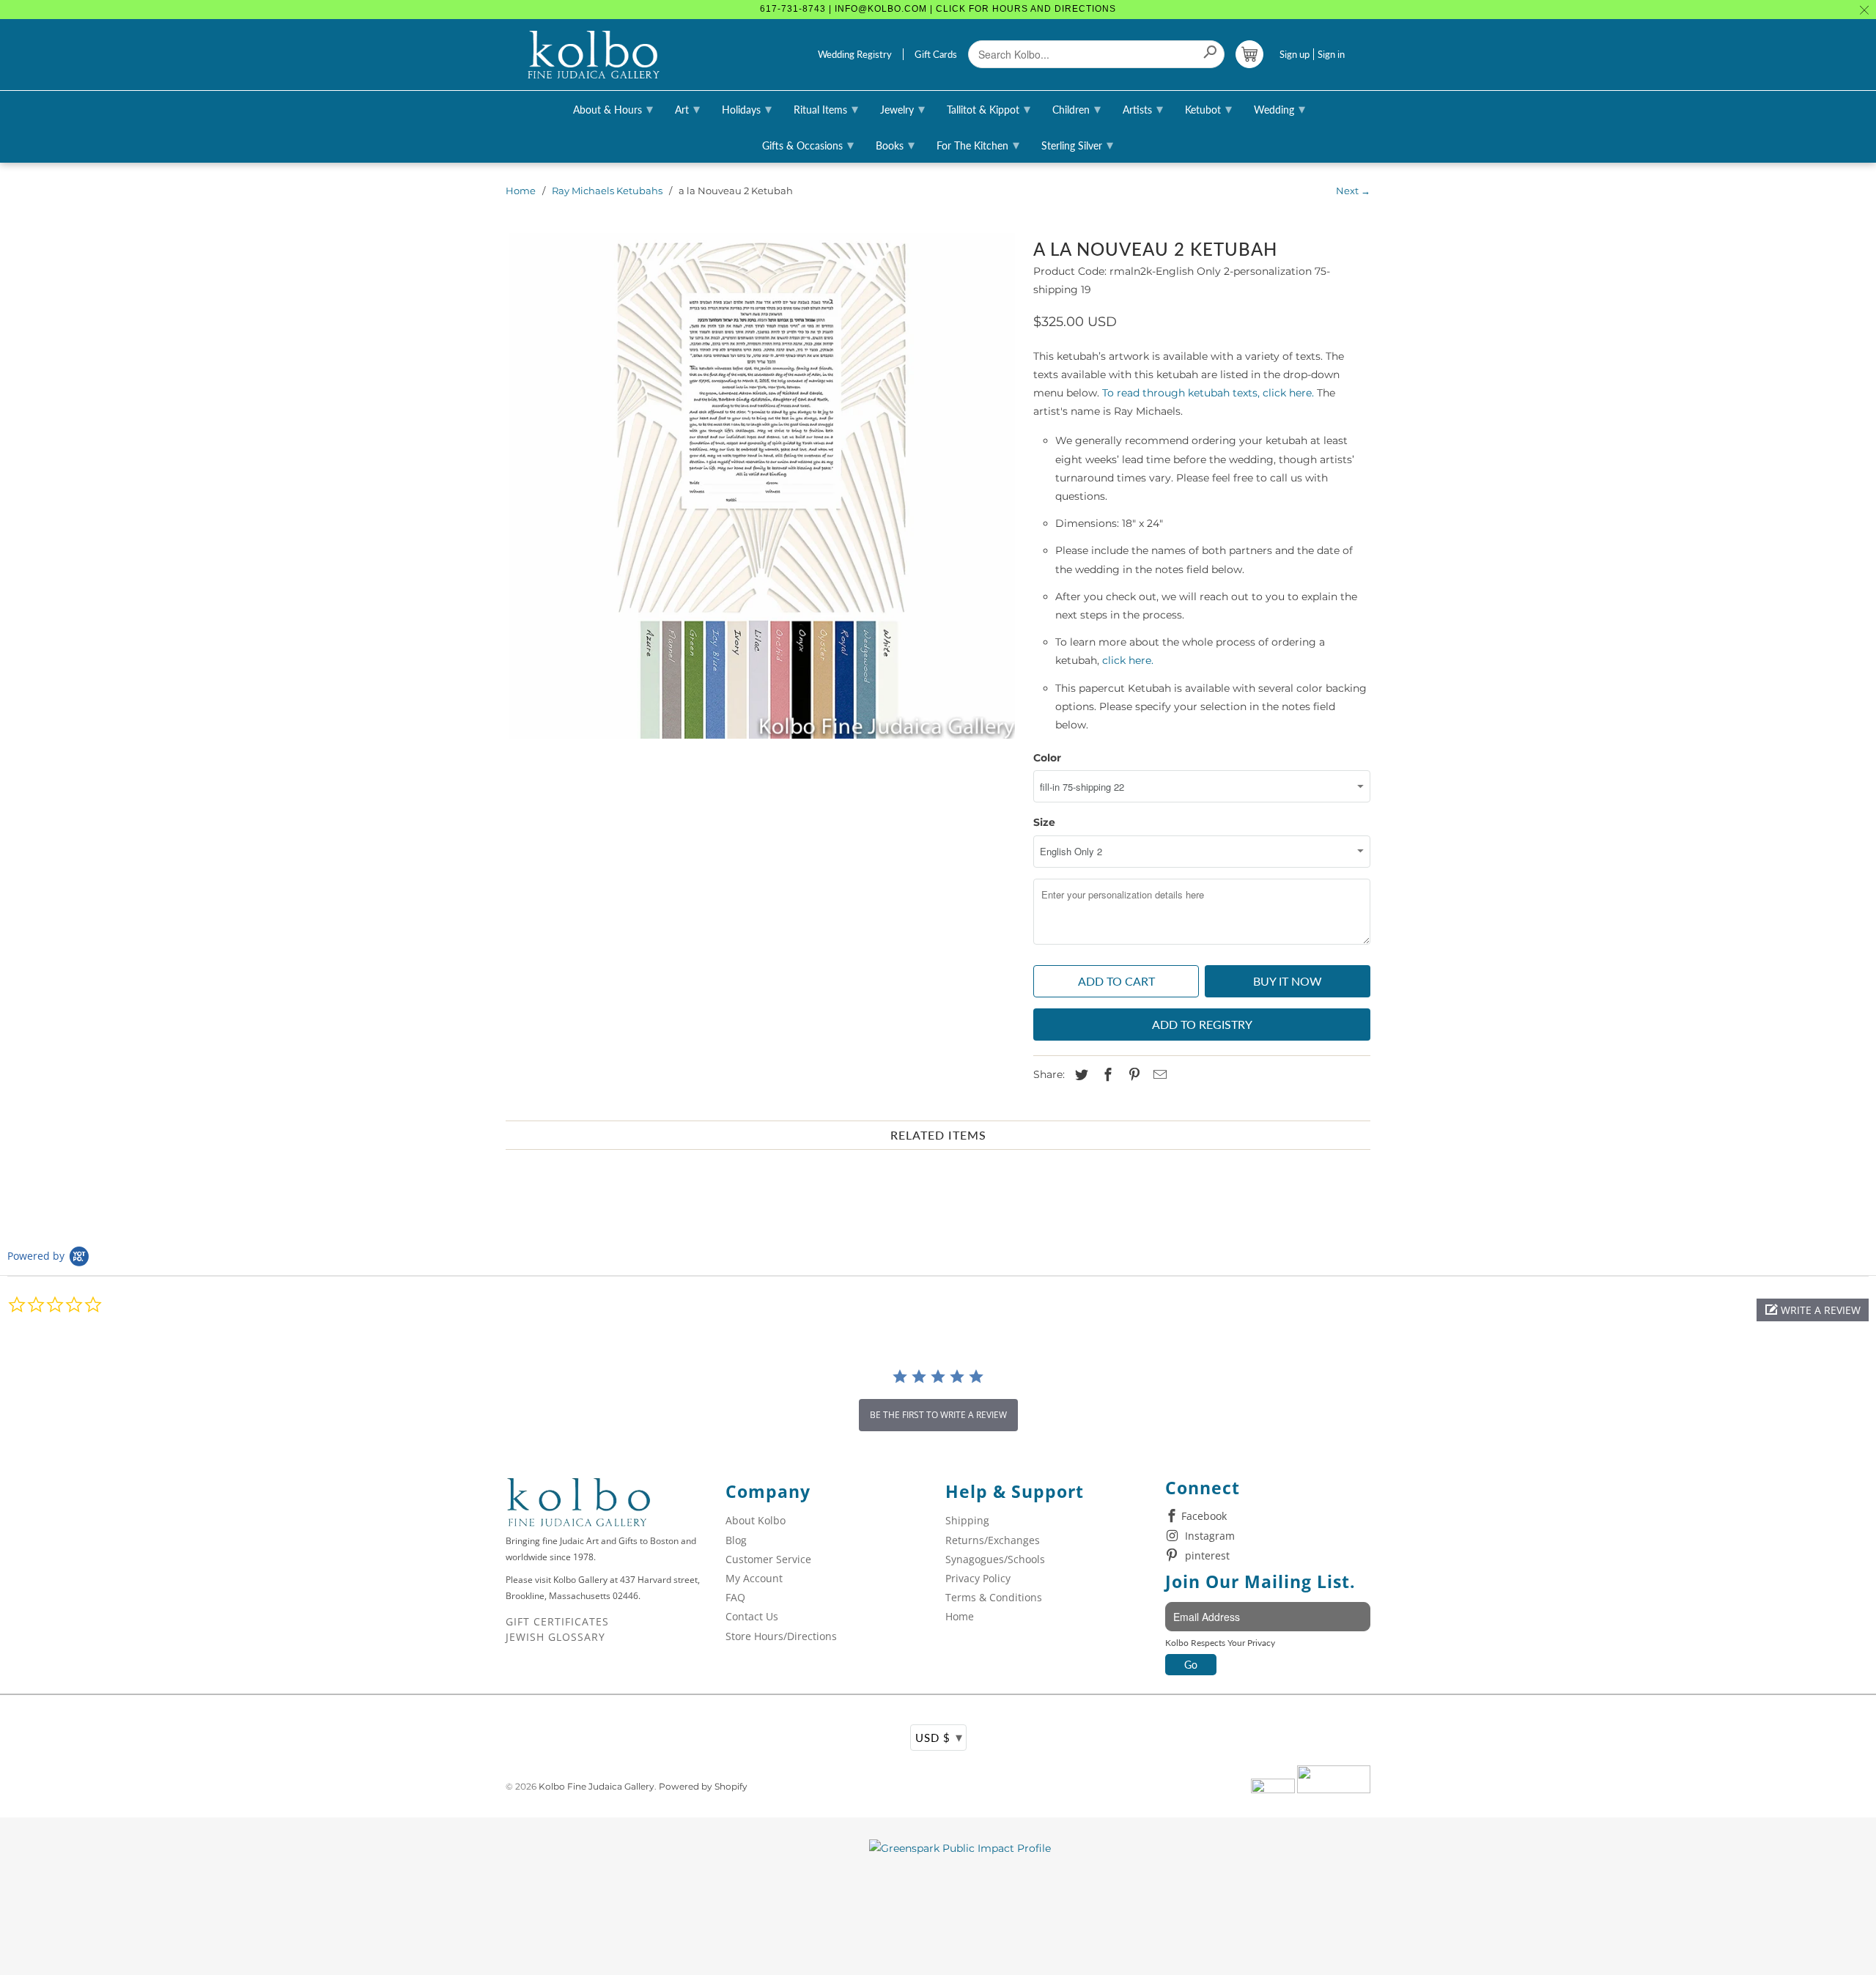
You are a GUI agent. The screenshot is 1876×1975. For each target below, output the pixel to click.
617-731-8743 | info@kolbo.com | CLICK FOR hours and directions (938, 9)
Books (895, 144)
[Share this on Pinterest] (1132, 1075)
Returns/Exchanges (993, 1540)
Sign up (1295, 54)
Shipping (967, 1520)
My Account (754, 1578)
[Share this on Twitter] (1079, 1075)
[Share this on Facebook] (1106, 1075)
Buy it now (1288, 981)
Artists (1143, 108)
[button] (1813, 1310)
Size (1044, 822)
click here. (1128, 660)
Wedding (1279, 108)
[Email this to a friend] (1158, 1075)
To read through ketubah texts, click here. (1210, 393)
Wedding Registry (855, 54)
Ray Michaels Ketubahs (607, 191)
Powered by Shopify (703, 1786)
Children (1077, 108)
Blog (736, 1540)
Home (521, 191)
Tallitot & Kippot (989, 108)
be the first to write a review (938, 1415)
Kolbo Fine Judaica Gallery (597, 1786)
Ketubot (1208, 108)
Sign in (1331, 54)
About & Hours (613, 108)
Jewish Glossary (555, 1637)
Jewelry (902, 108)
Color (1047, 758)
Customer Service (768, 1559)
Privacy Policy (978, 1578)
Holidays (747, 108)
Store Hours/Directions (781, 1636)
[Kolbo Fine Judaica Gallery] (594, 55)
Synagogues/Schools (995, 1559)
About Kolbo (756, 1520)
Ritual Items (826, 108)
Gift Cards (936, 54)
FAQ (735, 1597)
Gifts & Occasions (808, 144)
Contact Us (752, 1616)
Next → (1353, 191)
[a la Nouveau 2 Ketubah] (762, 486)
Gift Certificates (557, 1621)
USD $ (939, 1737)
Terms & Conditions (994, 1597)
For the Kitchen (978, 144)
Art (687, 108)
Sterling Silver (1077, 144)
